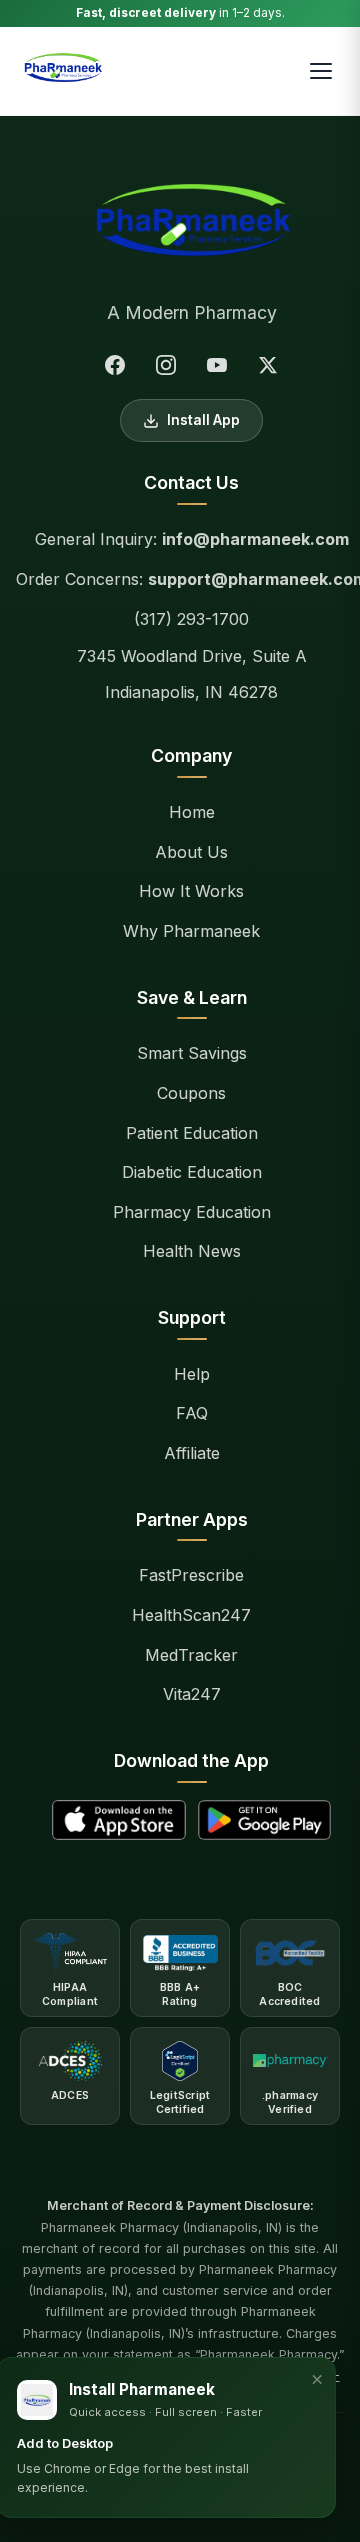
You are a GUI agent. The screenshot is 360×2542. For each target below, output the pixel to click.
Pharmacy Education (192, 1212)
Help (192, 1374)
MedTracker (191, 1655)
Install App (203, 420)
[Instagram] (166, 365)
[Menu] (321, 71)
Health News (192, 1251)
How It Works (191, 891)
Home (192, 812)
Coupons (191, 1093)
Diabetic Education (192, 1172)
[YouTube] (217, 365)
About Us (191, 852)
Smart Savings (192, 1053)
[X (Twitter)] (268, 365)
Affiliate (192, 1453)
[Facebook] (115, 365)
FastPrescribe (191, 1575)
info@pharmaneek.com (255, 539)
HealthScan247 (191, 1615)
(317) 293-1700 (191, 619)
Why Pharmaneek (191, 931)
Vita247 (192, 1694)
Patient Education (192, 1133)
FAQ (192, 1413)
